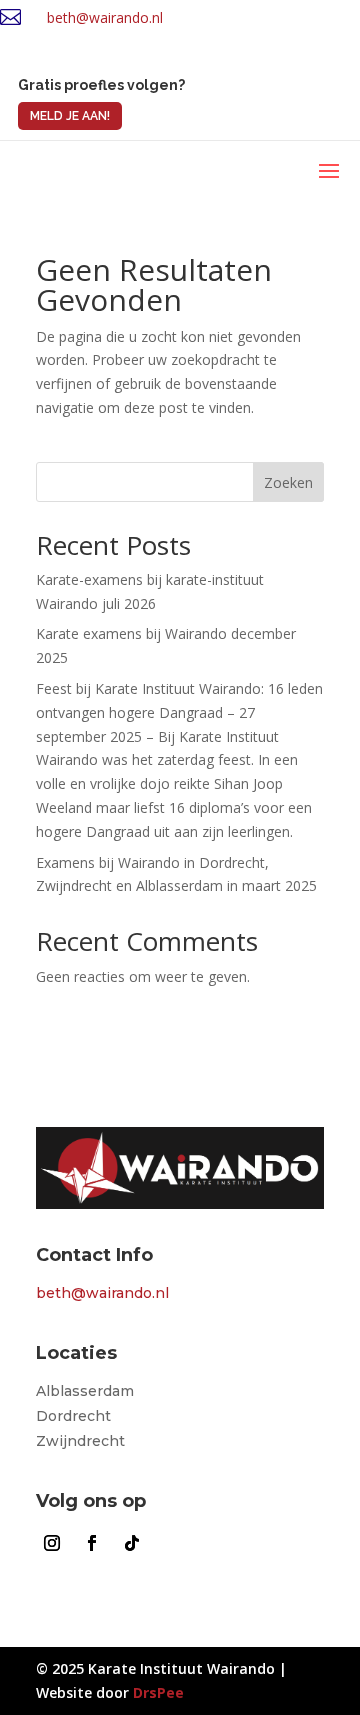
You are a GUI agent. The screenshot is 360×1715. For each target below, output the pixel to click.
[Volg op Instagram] (52, 1543)
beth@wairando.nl (105, 17)
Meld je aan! (70, 116)
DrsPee (158, 1692)
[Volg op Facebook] (92, 1543)
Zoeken (288, 482)
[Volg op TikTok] (132, 1543)
